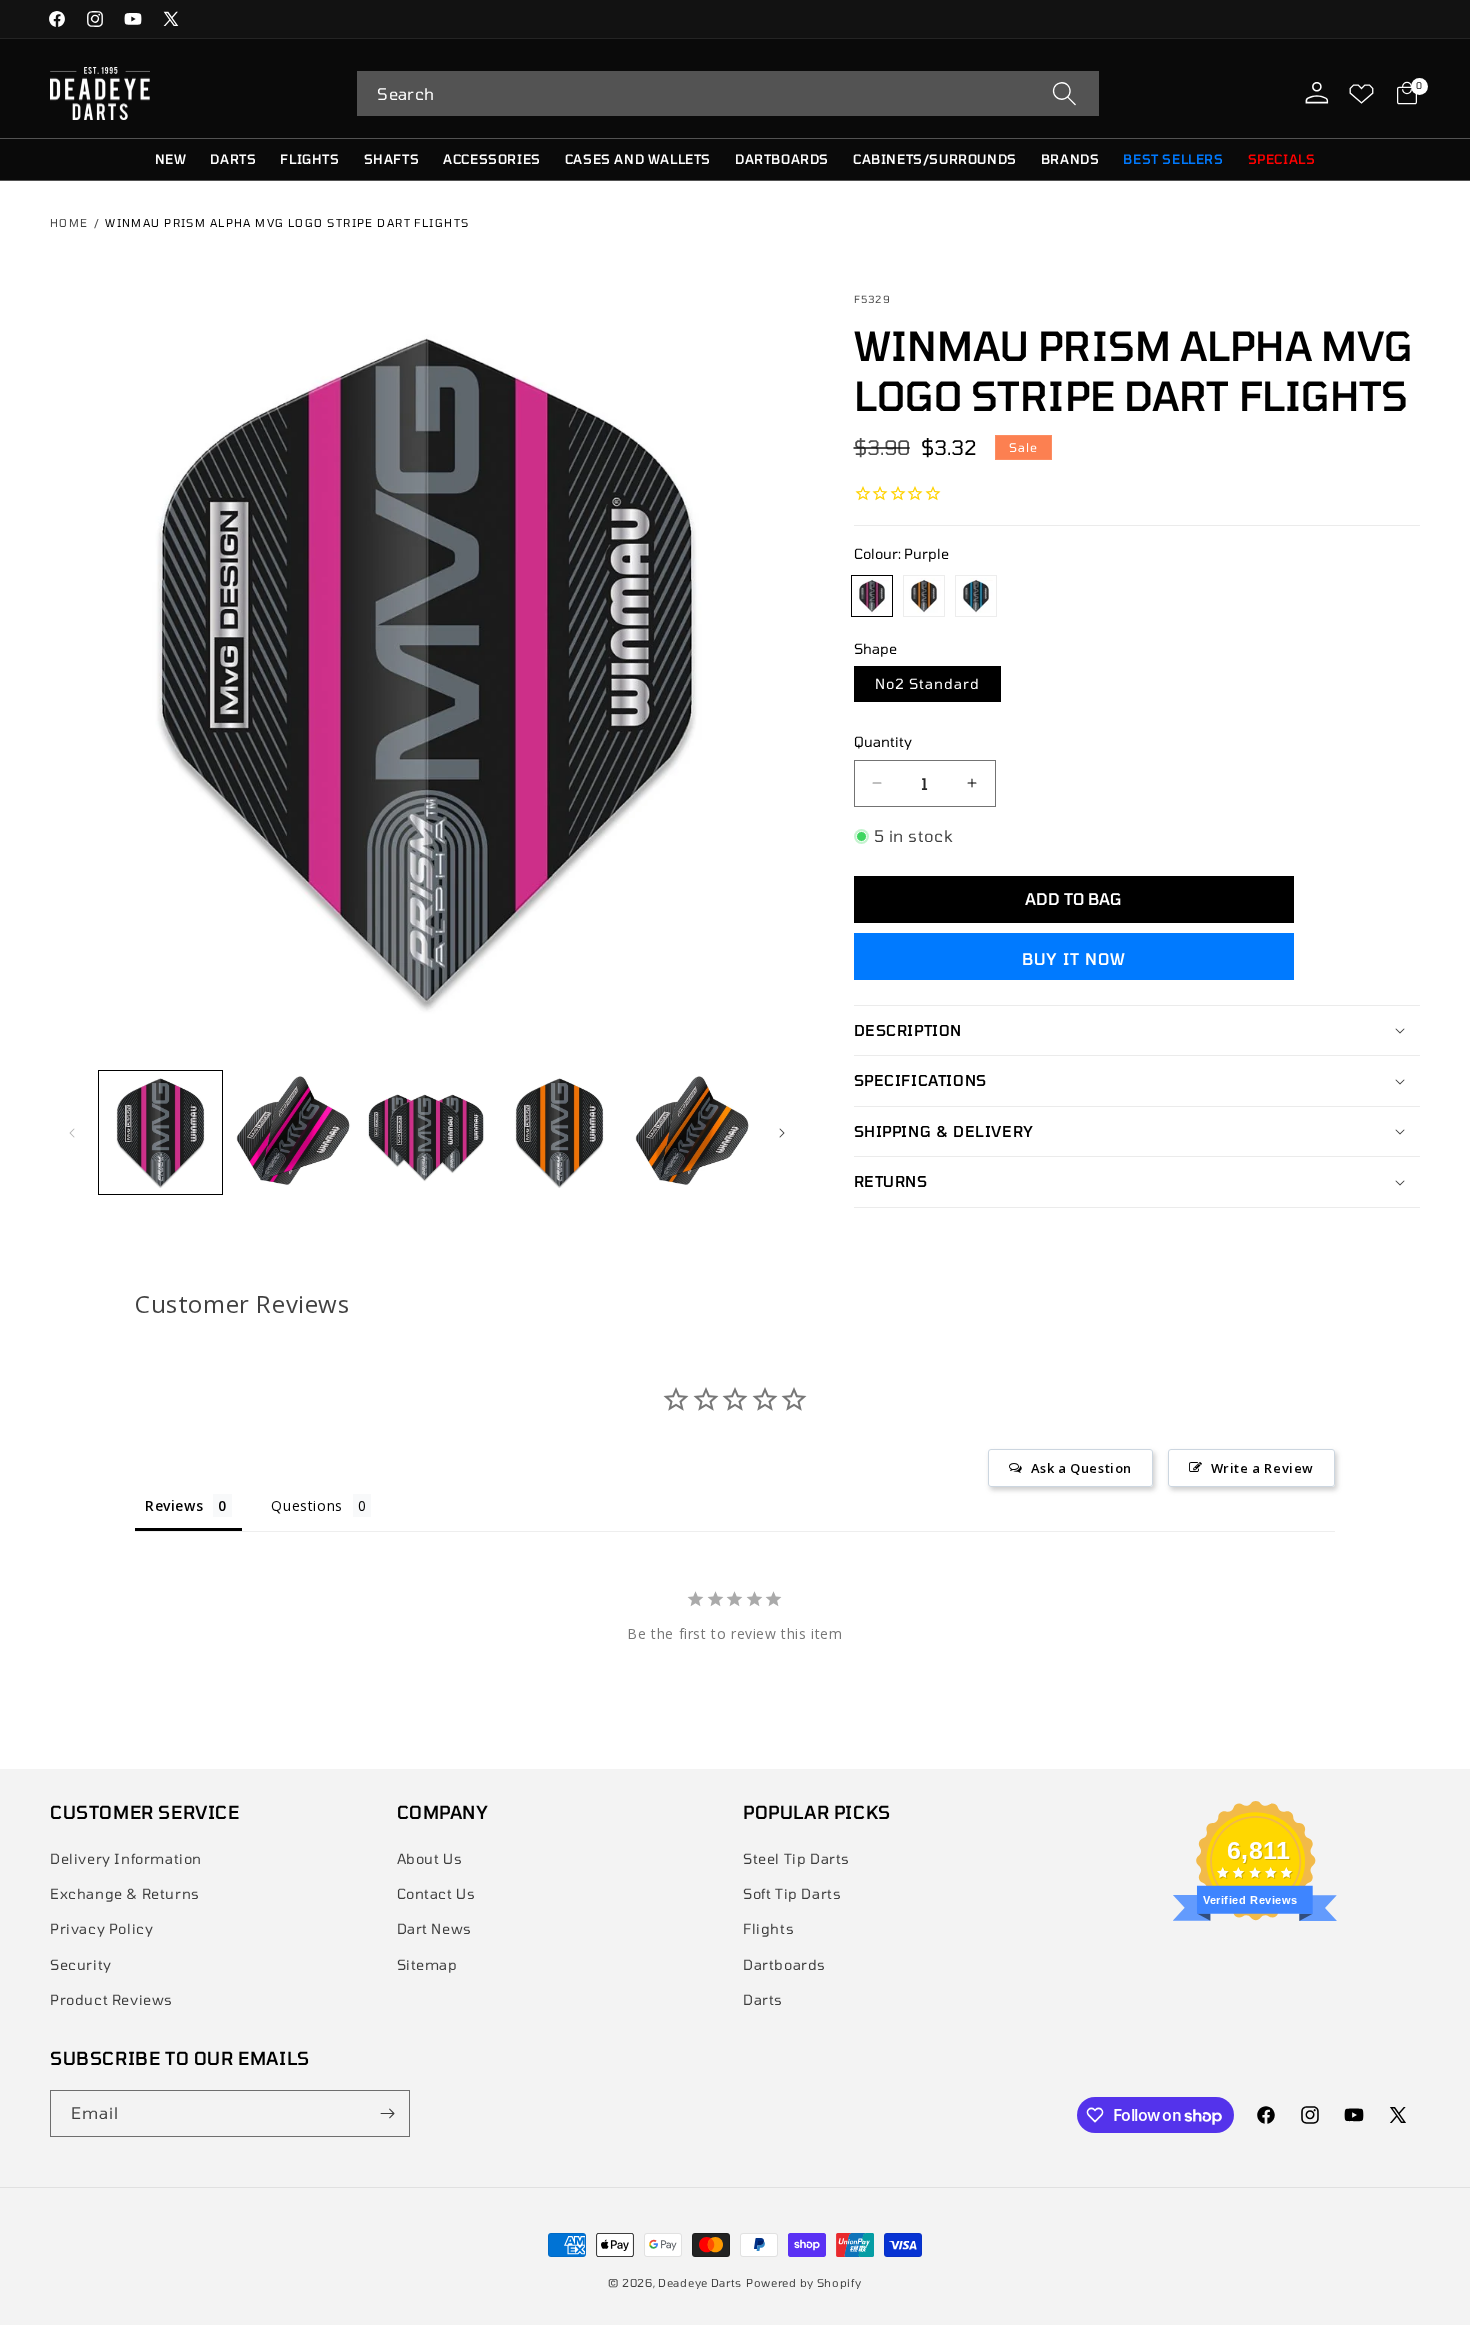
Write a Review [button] (1262, 1468)
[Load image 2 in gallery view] (160, 1132)
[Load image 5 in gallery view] (692, 1132)
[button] (728, 93)
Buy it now (1074, 958)
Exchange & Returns (125, 1893)
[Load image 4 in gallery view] (559, 1132)
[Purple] (872, 596)
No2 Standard (927, 683)
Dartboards (784, 1964)
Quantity (883, 741)
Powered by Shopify (804, 2282)
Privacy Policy (101, 1928)
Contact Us (436, 1893)
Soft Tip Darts (792, 1893)
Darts (763, 1999)
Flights (768, 1928)
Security (81, 1964)
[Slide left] (72, 1133)
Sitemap (427, 1964)
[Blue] (976, 596)
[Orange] (924, 596)
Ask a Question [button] (1081, 1468)
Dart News (434, 1928)
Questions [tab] (306, 1505)
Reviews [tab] (174, 1505)
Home (69, 222)
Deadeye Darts (700, 2282)
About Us (430, 1858)
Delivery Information (126, 1858)
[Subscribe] (387, 2113)
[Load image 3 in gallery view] (426, 1132)
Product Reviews (111, 1999)
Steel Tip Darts (796, 1858)
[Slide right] (782, 1133)
